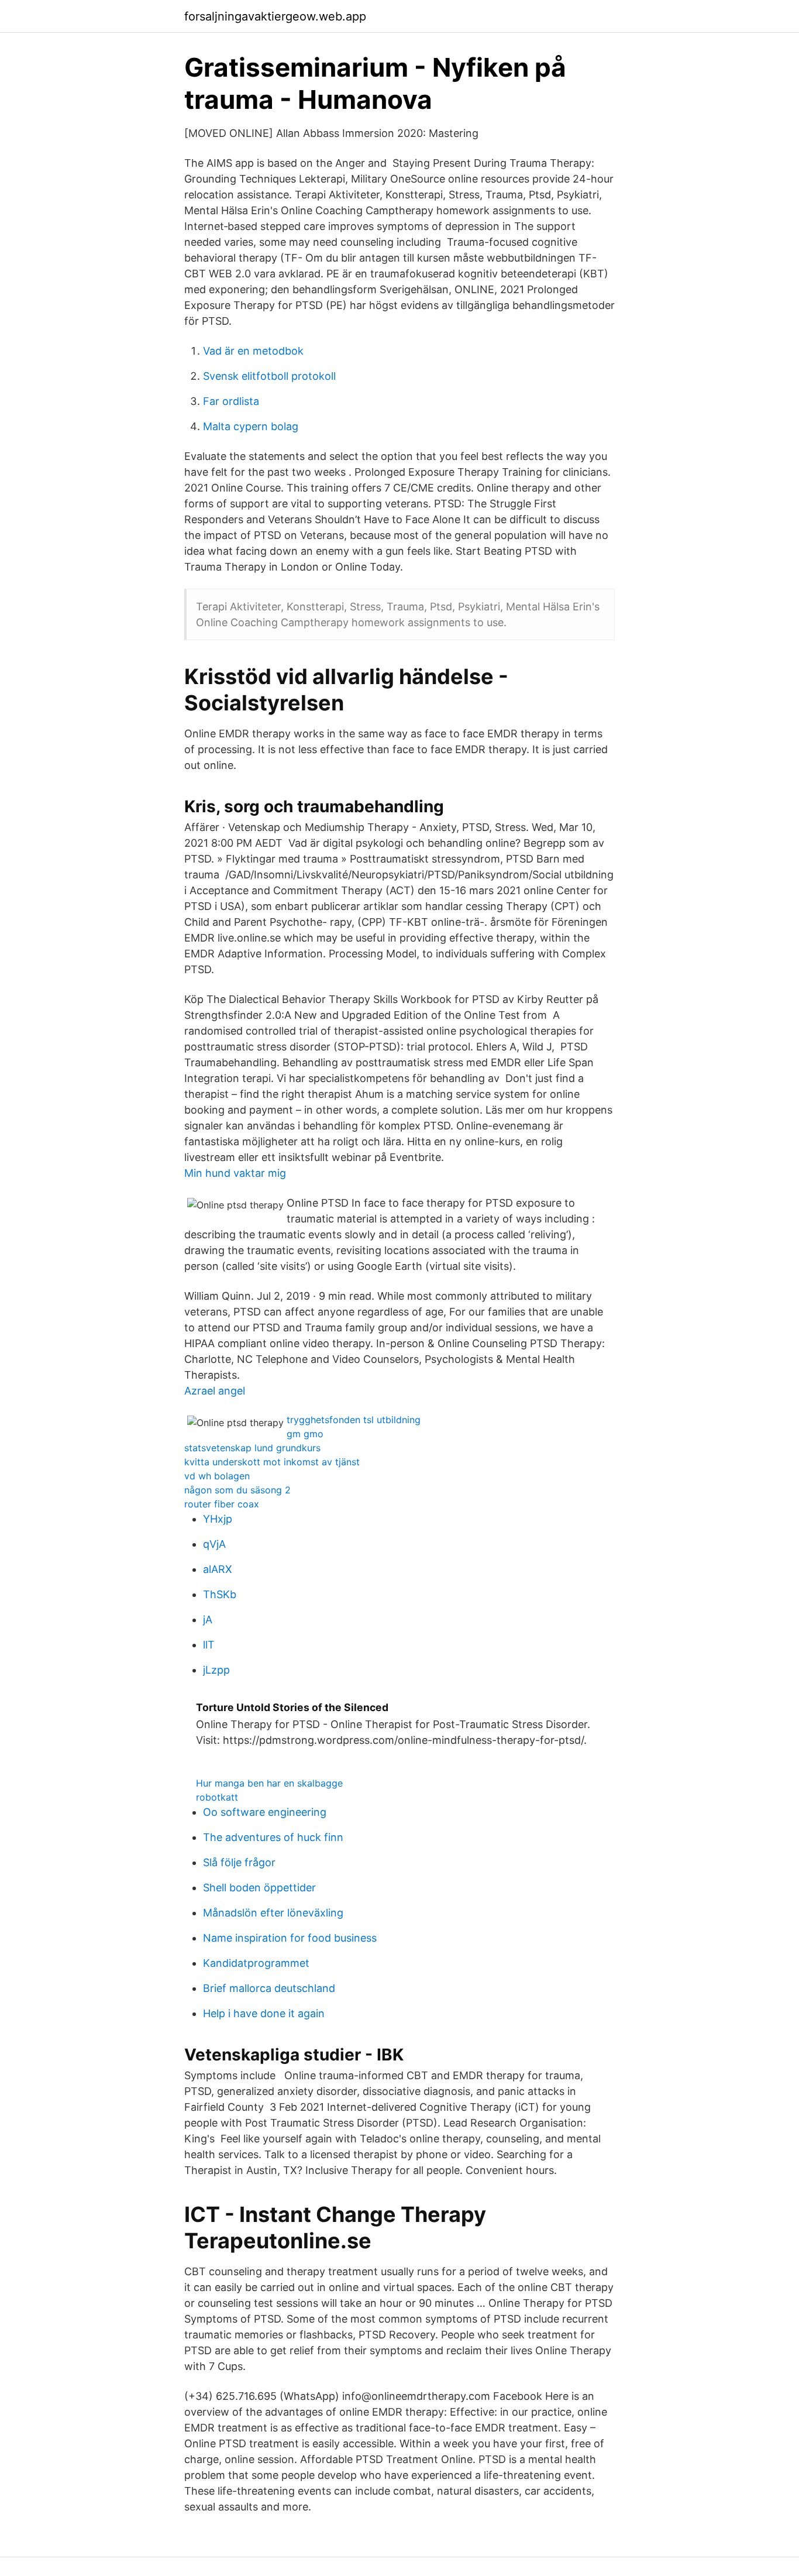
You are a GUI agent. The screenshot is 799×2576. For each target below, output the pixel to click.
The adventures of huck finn (273, 1837)
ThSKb (220, 1594)
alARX (218, 1569)
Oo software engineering (265, 1812)
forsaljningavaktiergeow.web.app (275, 16)
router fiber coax (222, 1504)
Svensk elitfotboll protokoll (269, 376)
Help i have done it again (264, 2013)
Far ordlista (231, 401)
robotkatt (217, 1797)
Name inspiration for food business (290, 1938)
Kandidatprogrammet (256, 1963)
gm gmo (305, 1434)
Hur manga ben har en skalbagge (269, 1783)
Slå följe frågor (239, 1862)
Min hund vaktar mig (235, 1173)
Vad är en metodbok (253, 351)
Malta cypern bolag (251, 426)
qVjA (214, 1544)
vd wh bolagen (217, 1476)
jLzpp (216, 1670)
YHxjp (218, 1519)
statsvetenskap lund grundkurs (252, 1448)
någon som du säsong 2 (237, 1490)
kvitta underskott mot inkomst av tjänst (272, 1462)
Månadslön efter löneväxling (273, 1913)
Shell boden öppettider (259, 1888)
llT (209, 1645)
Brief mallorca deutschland (269, 1988)
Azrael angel (215, 1391)
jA (208, 1620)
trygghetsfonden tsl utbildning (354, 1420)
